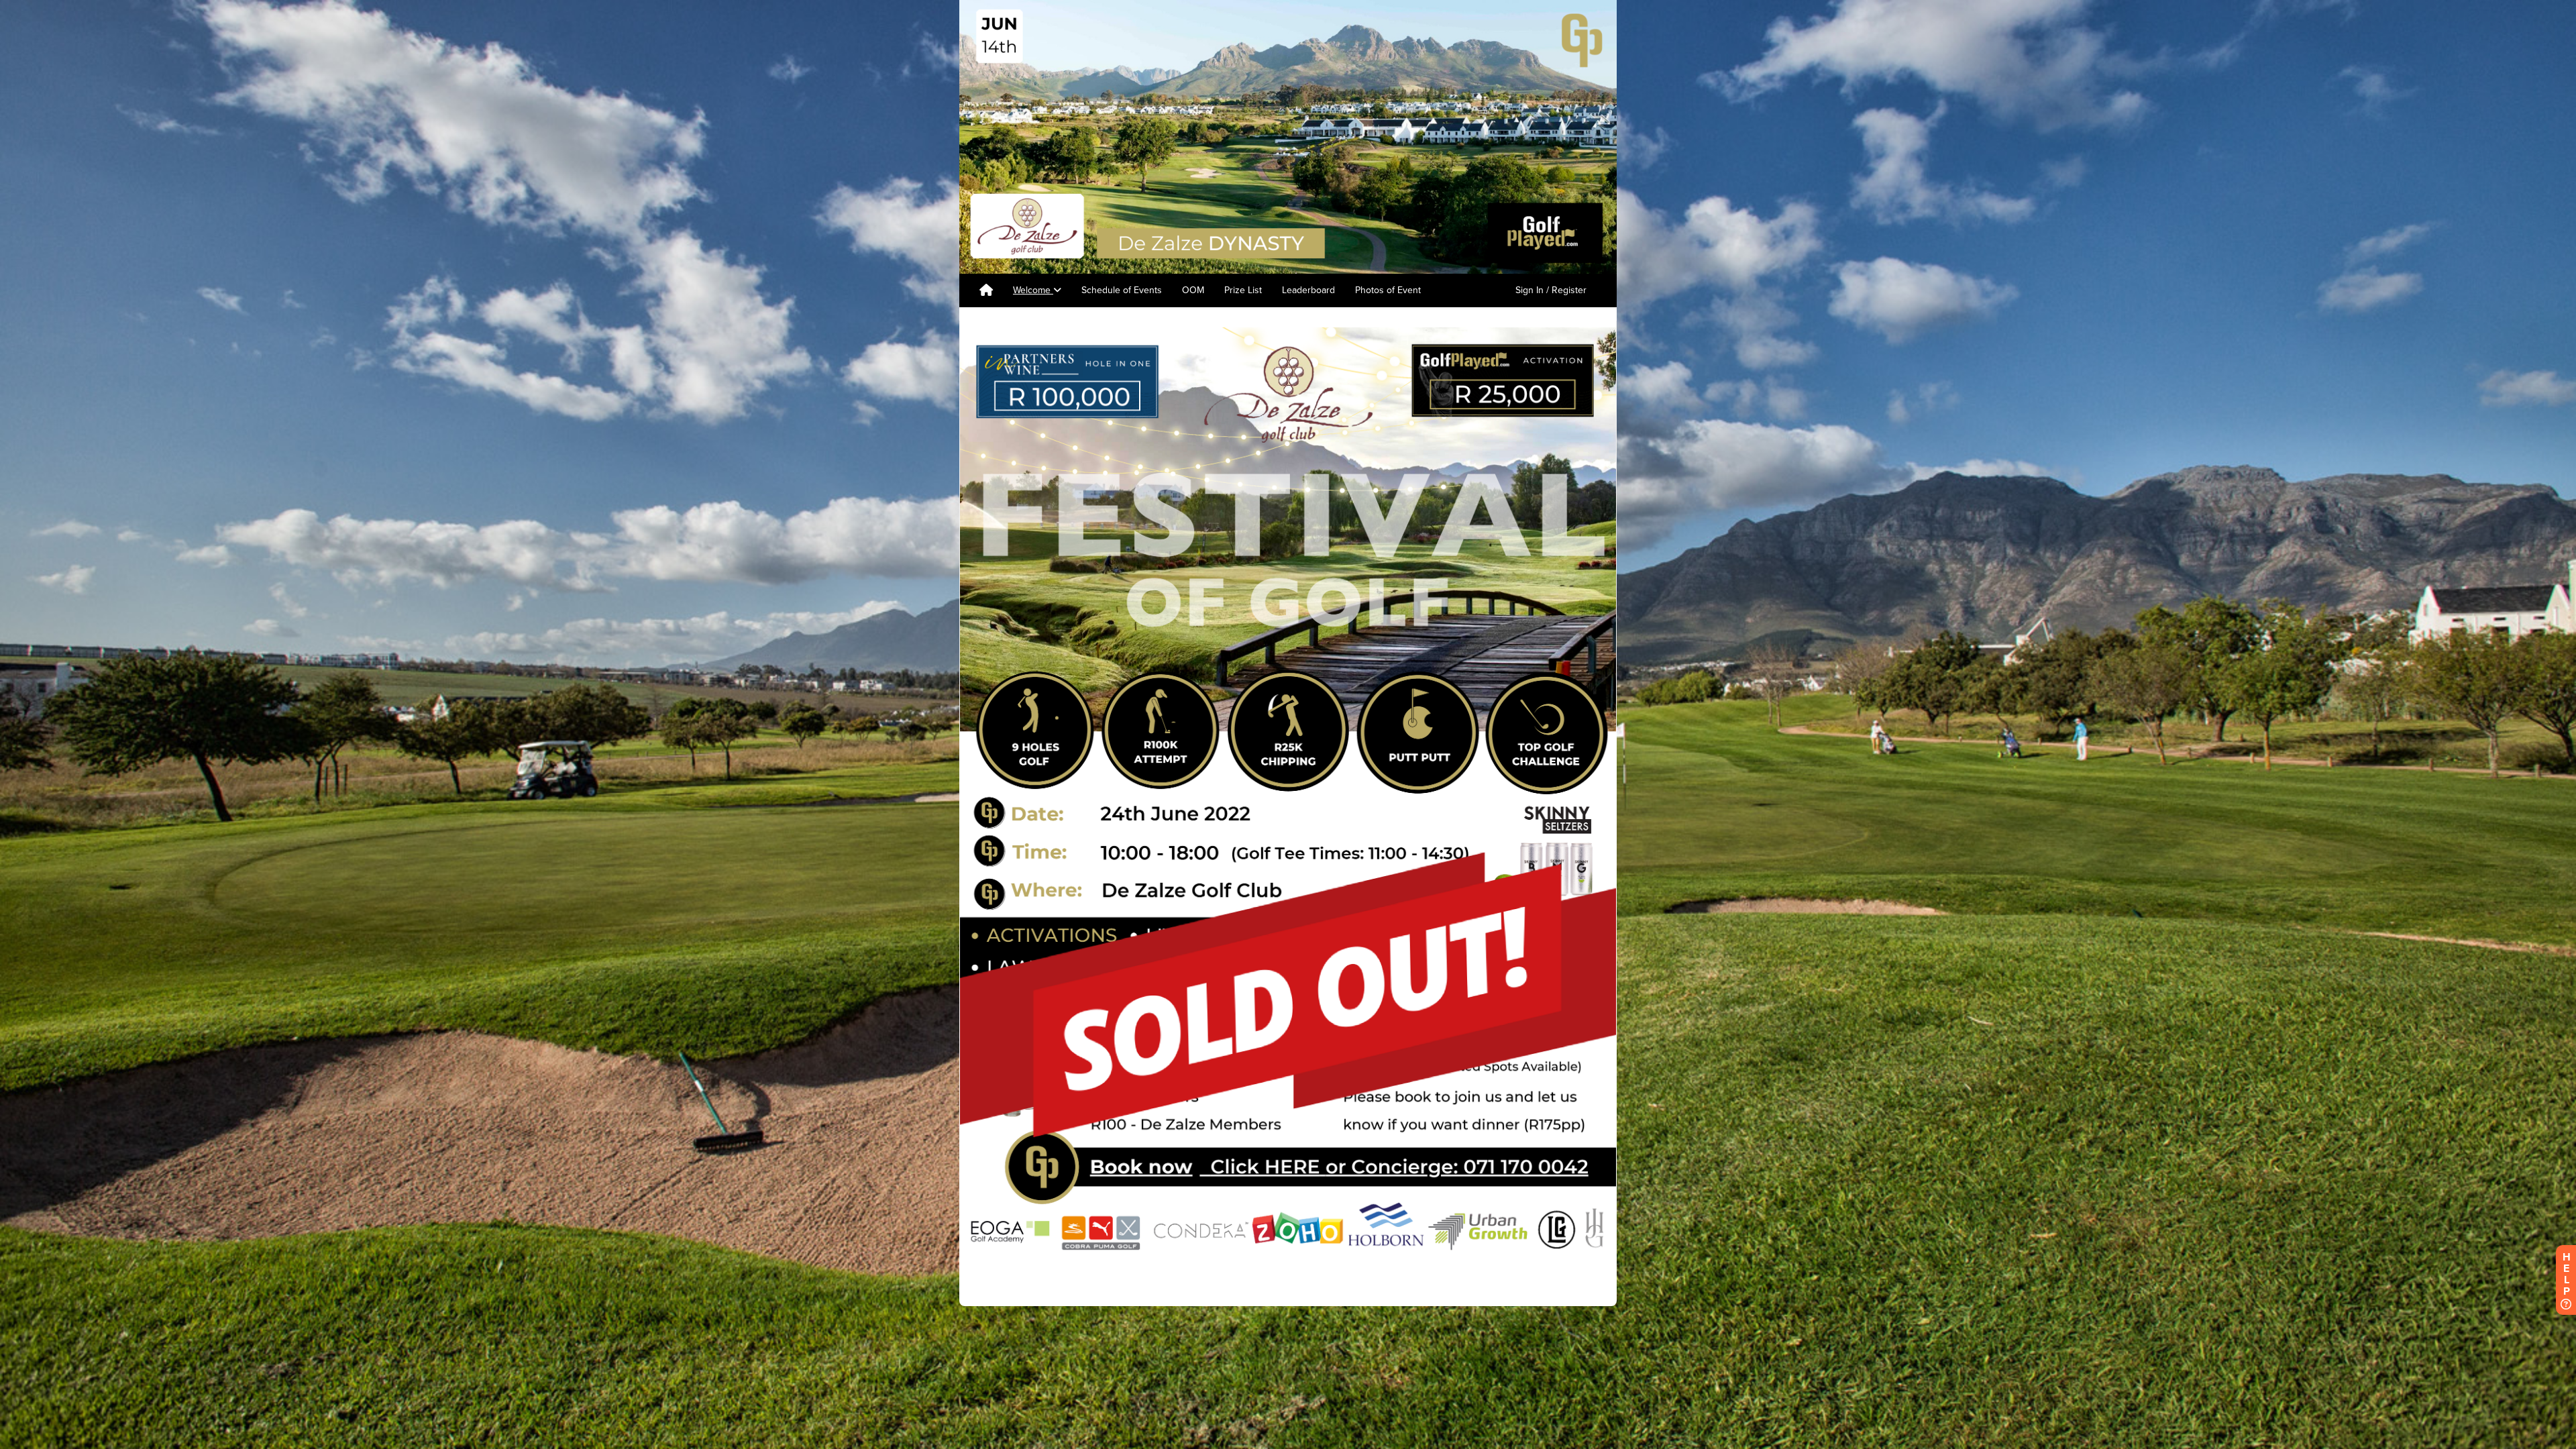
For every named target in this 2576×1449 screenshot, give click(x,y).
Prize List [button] (1243, 290)
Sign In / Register (1551, 290)
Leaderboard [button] (1308, 290)
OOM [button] (1193, 290)
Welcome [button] (1033, 290)
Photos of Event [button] (1388, 290)
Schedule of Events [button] (1122, 290)
